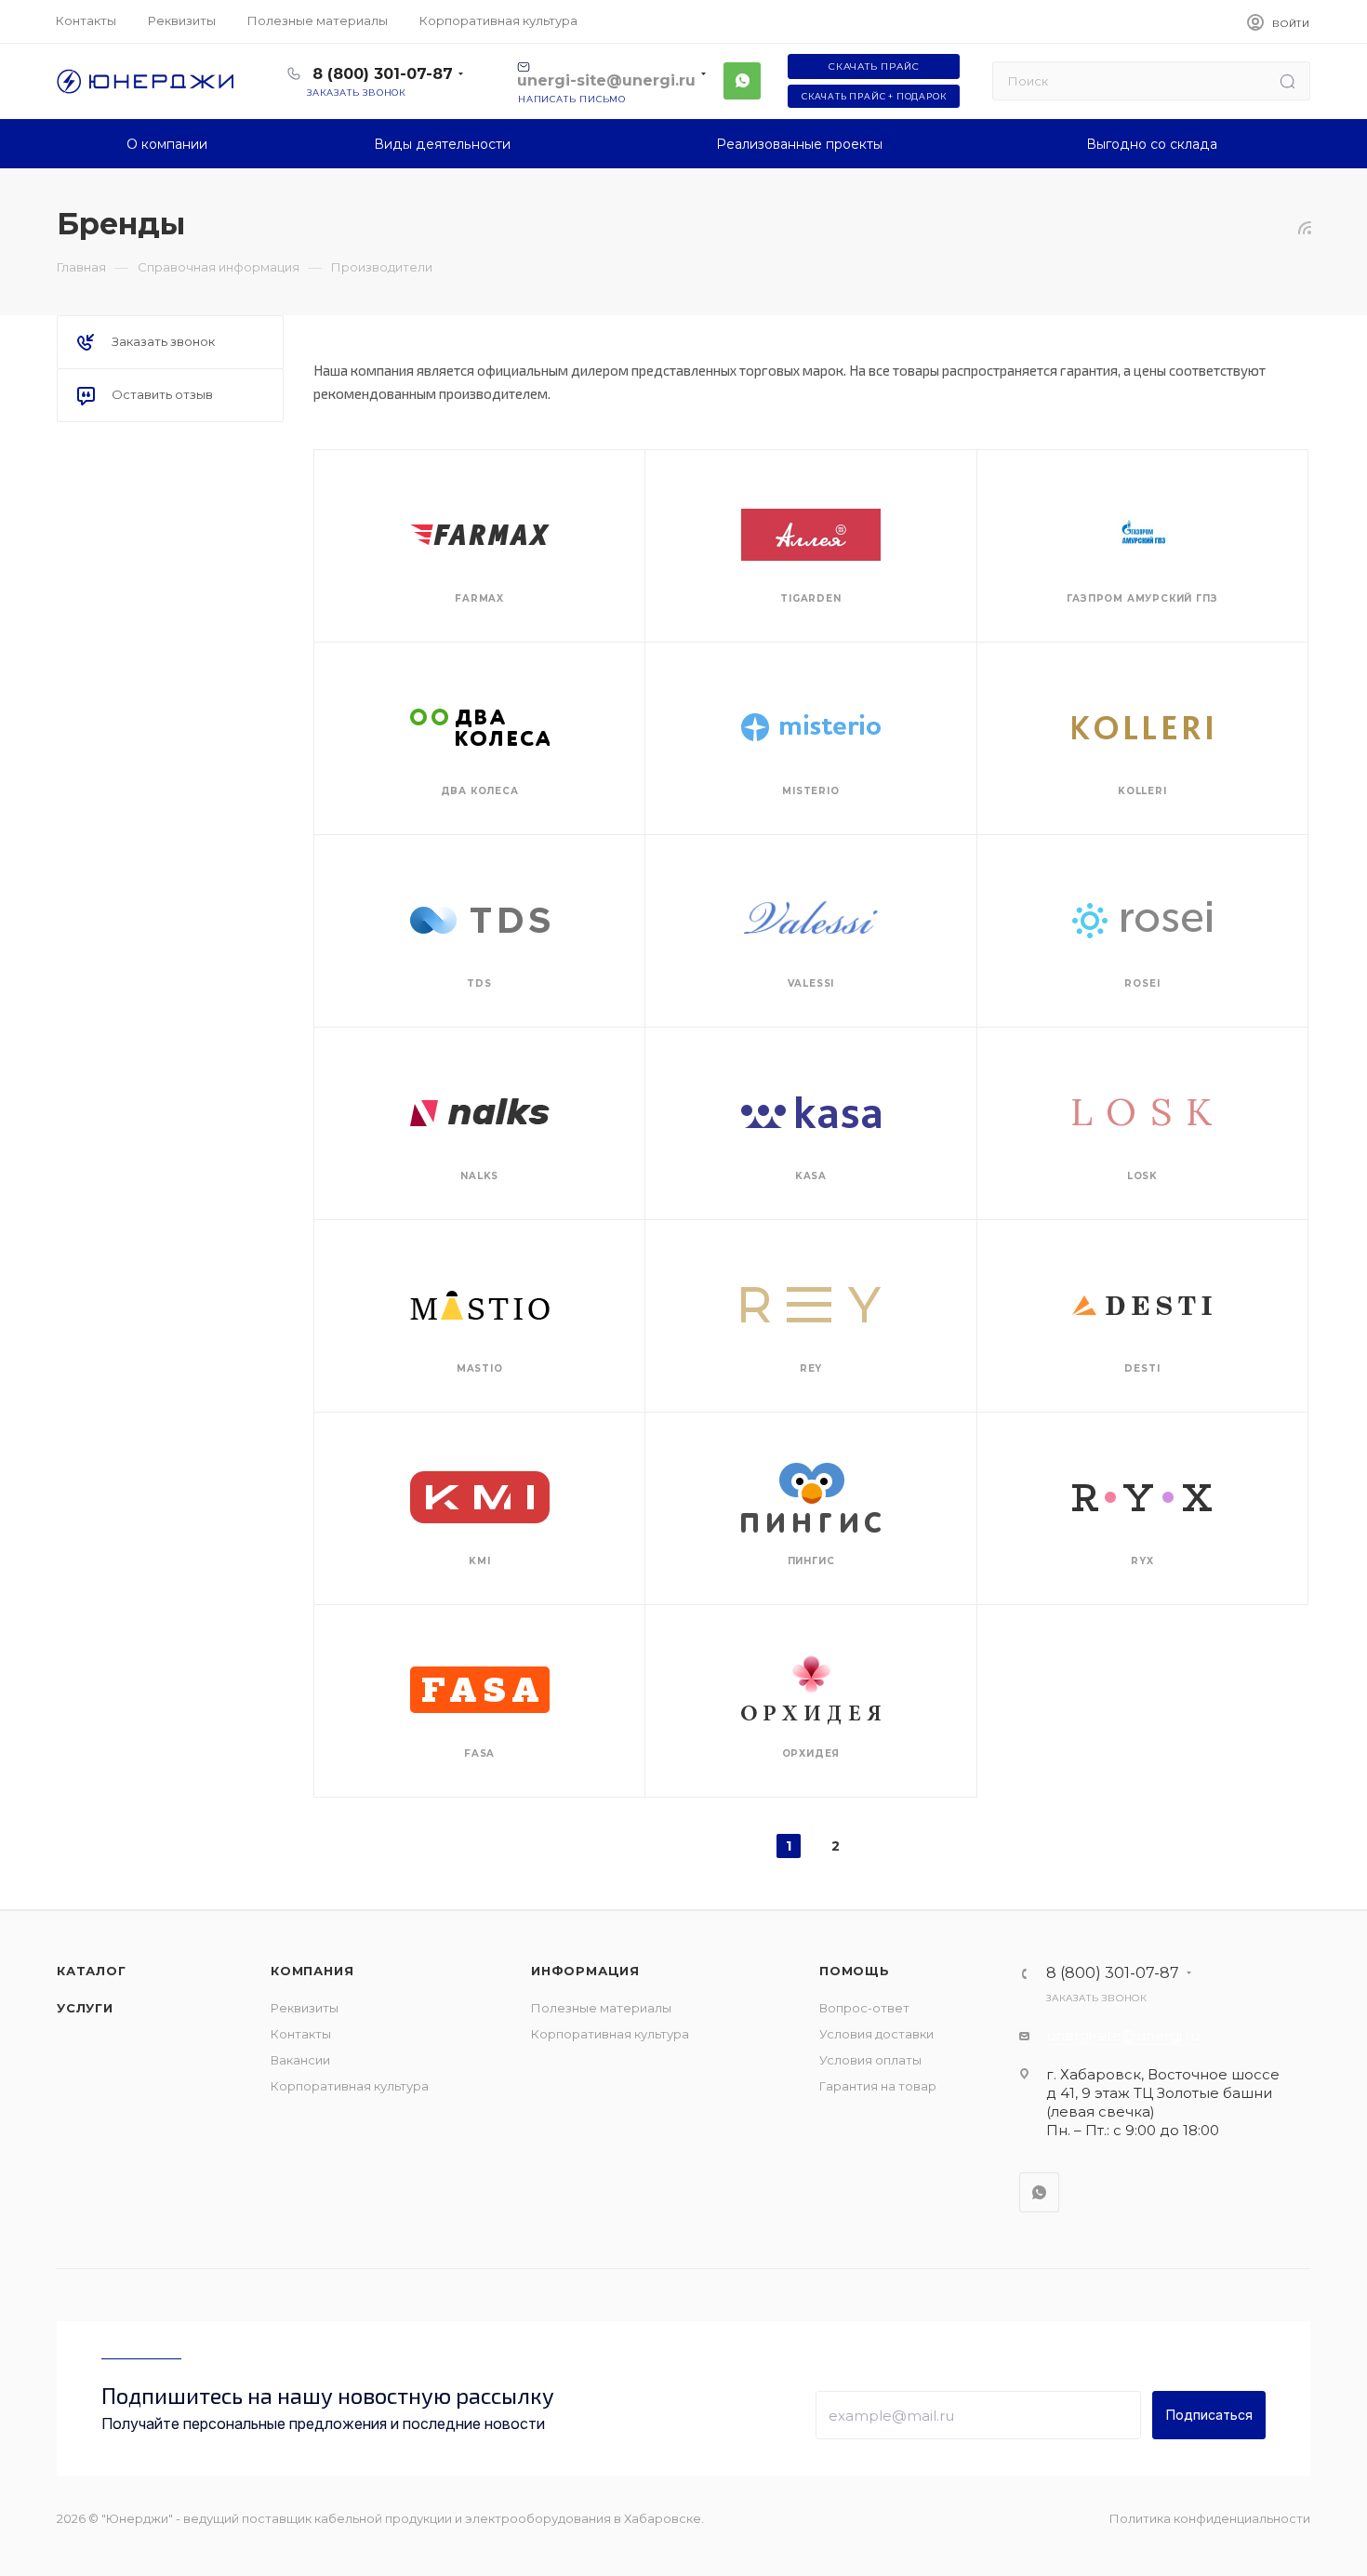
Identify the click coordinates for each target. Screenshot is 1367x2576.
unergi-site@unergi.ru (1123, 2035)
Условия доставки (876, 2034)
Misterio (810, 791)
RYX (1142, 1561)
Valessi (811, 983)
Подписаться (1209, 2415)
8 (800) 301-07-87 (383, 74)
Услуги (85, 2008)
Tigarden (810, 598)
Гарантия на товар (878, 2086)
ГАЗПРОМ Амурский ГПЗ (1142, 598)
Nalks (479, 1176)
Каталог (92, 1971)
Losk (1142, 1176)
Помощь (855, 1971)
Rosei (1142, 983)
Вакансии (300, 2060)
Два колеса (480, 791)
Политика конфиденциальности (1210, 2518)
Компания (312, 1971)
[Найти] (1287, 81)
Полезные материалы (601, 2008)
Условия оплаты (870, 2060)
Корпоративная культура (350, 2086)
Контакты (301, 2034)
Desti (1142, 1368)
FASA (479, 1753)
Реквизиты (305, 2008)
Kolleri (1142, 791)
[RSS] (1305, 227)
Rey (811, 1368)
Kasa (811, 1176)
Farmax (479, 598)
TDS (479, 983)
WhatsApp (742, 81)
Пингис (811, 1561)
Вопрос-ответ (864, 2008)
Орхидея (811, 1753)
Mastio (480, 1368)
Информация (585, 1971)
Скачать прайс (874, 66)
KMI (479, 1561)
